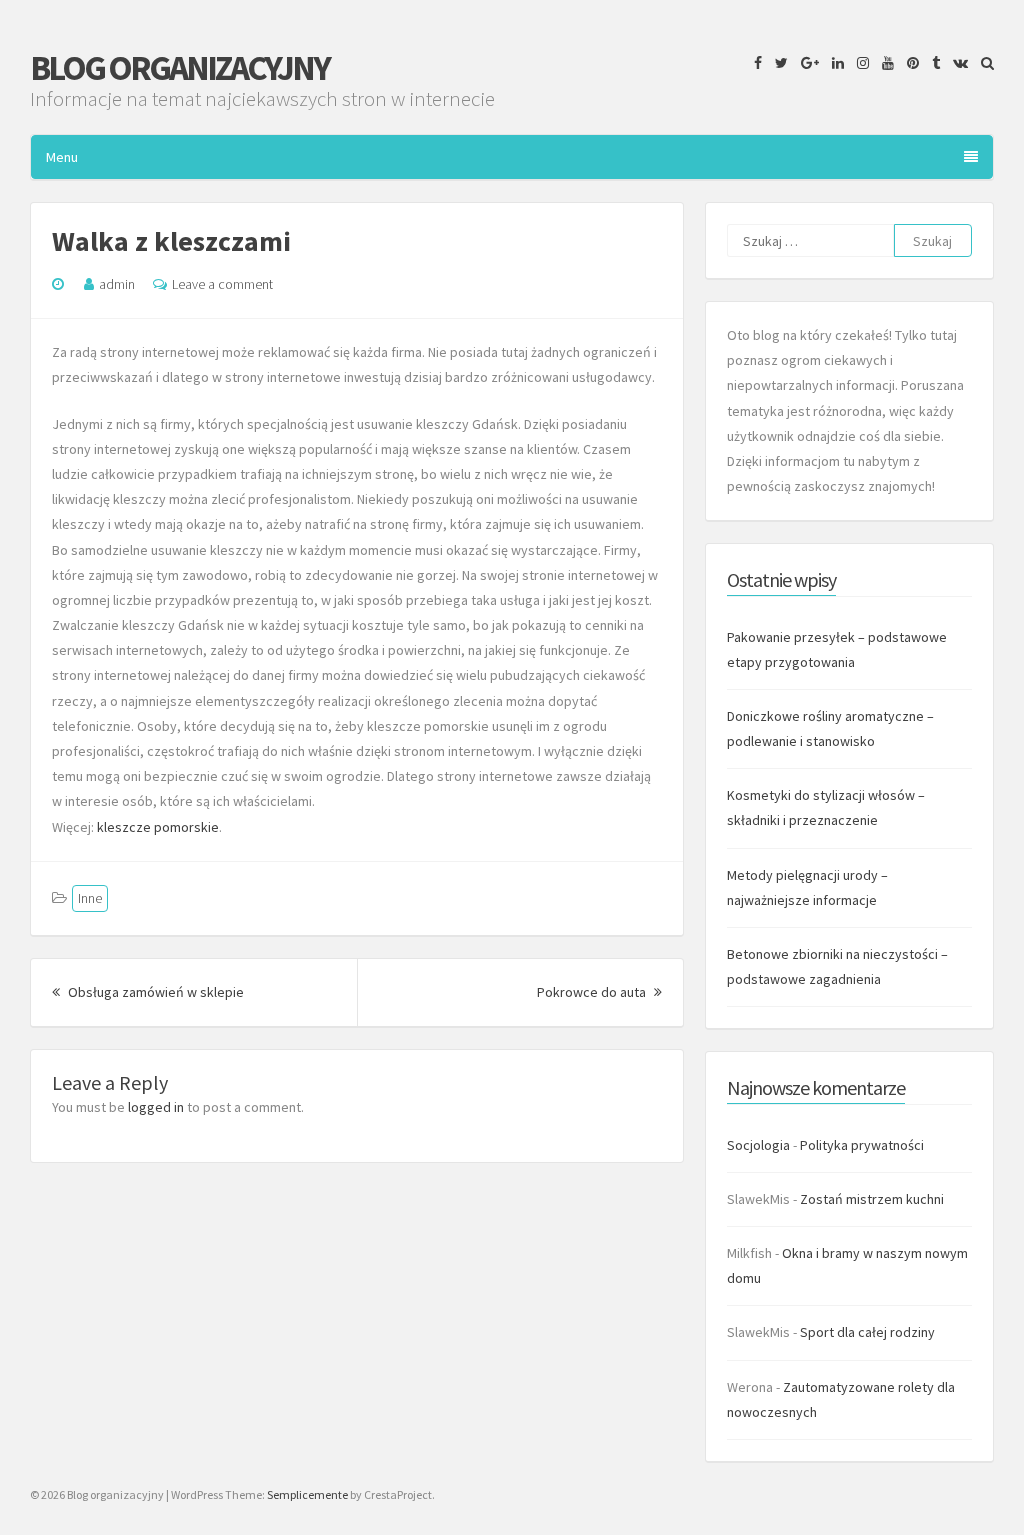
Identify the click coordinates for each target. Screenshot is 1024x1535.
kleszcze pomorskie (158, 827)
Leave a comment (222, 284)
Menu (62, 157)
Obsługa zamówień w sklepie (154, 992)
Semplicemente (307, 1494)
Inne (90, 898)
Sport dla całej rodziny (867, 1332)
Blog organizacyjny (179, 68)
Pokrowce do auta (599, 992)
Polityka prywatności (862, 1145)
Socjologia (758, 1145)
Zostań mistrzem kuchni (872, 1199)
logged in (156, 1107)
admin (117, 284)
